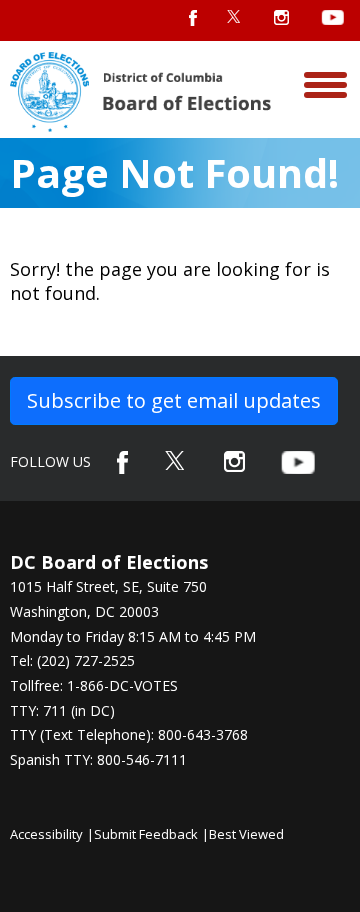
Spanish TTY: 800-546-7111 (98, 759)
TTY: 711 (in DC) (62, 710)
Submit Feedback (146, 834)
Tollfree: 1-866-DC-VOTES (94, 685)
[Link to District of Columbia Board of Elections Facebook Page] (122, 462)
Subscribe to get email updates (174, 400)
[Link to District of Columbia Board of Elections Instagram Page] (234, 461)
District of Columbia (140, 92)
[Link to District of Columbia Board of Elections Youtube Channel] (298, 462)
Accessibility (46, 834)
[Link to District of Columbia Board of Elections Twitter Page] (176, 460)
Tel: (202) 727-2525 (72, 660)
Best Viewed (246, 834)
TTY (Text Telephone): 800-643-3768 (129, 734)
